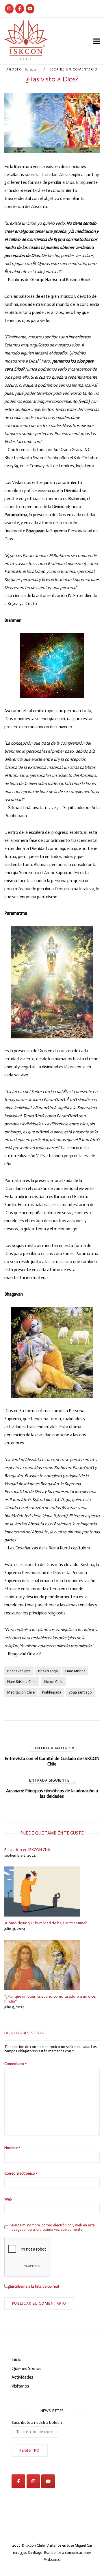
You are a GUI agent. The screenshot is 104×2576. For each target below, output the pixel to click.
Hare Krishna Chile (22, 1682)
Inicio (16, 2360)
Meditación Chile (21, 1692)
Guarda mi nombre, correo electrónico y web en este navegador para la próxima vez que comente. (52, 2227)
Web (8, 2199)
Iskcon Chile (54, 1682)
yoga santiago (80, 1692)
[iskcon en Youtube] (30, 9)
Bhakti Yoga (48, 1671)
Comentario (15, 2064)
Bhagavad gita (19, 1671)
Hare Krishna (75, 1671)
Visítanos (20, 2386)
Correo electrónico (21, 2173)
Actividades (22, 2377)
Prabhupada (52, 1692)
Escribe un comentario (74, 69)
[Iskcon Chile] (9, 9)
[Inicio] (26, 59)
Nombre (12, 2148)
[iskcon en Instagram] (33, 2481)
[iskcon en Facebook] (18, 2481)
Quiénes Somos (26, 2369)
